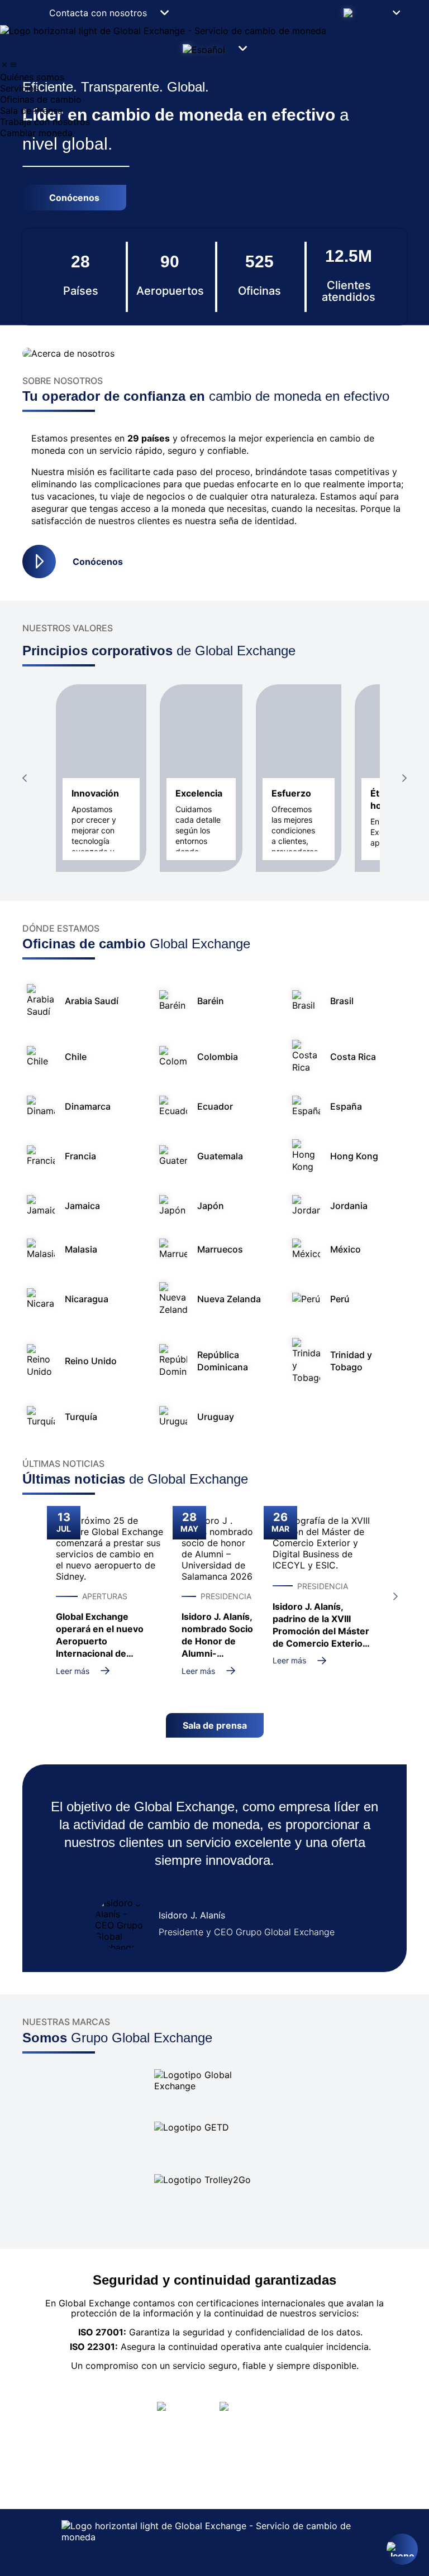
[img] (4, 65)
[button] (371, 13)
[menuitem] (214, 77)
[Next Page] (404, 778)
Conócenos (98, 562)
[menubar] (214, 99)
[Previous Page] (25, 778)
